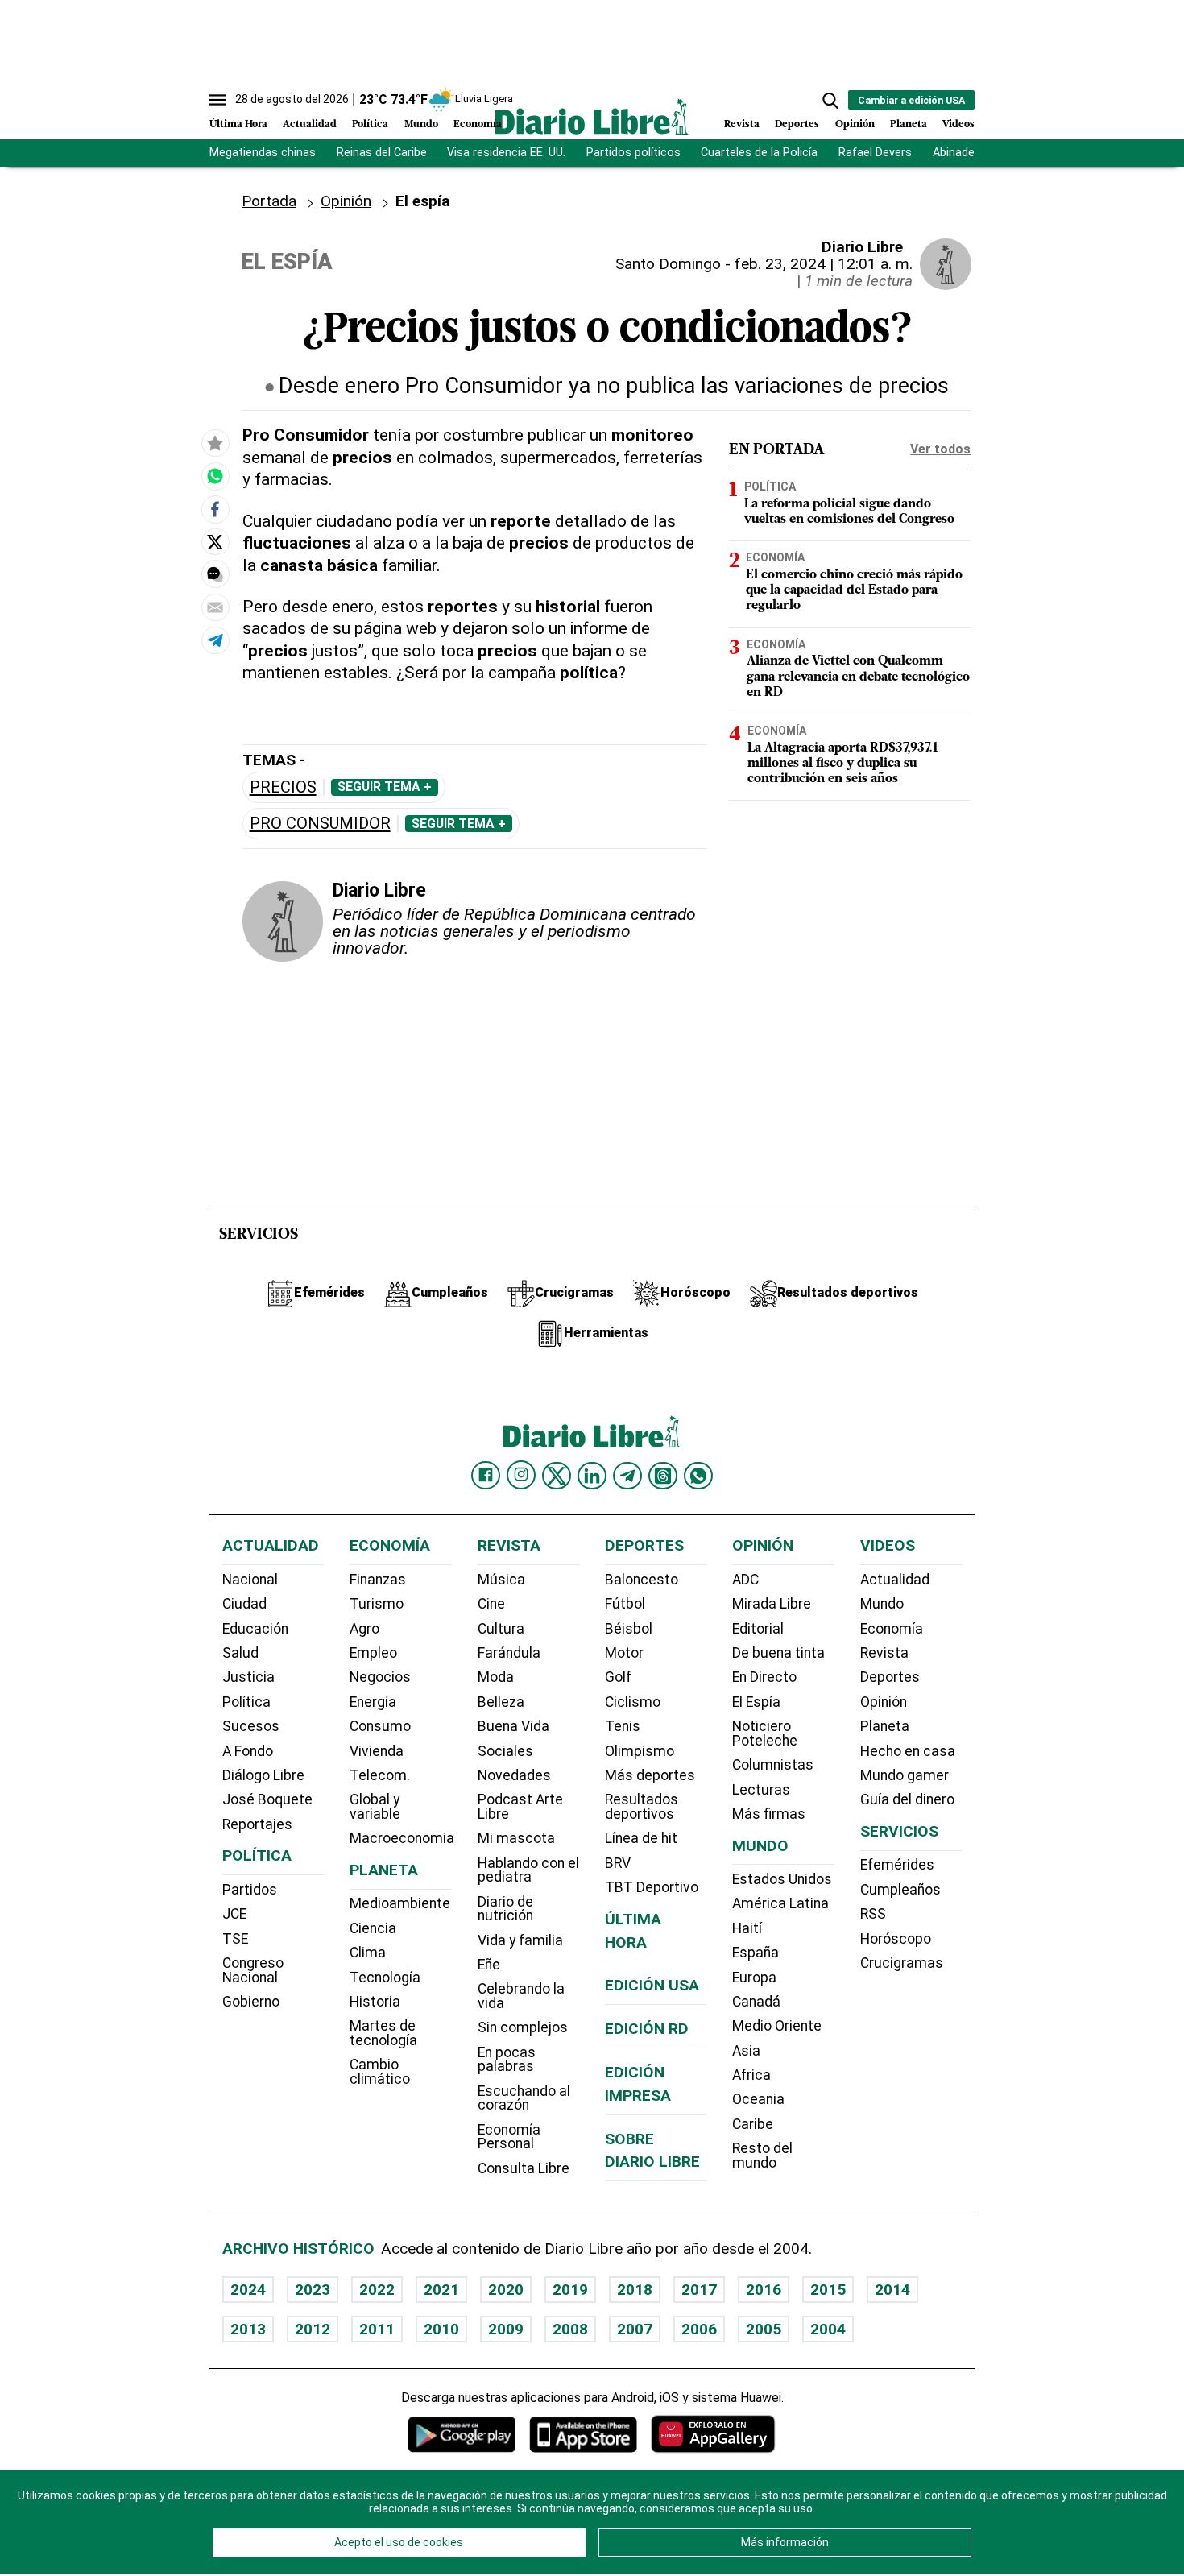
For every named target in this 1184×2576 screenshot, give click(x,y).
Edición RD (647, 2029)
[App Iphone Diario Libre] (583, 2434)
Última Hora (238, 124)
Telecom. (380, 1775)
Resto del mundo (762, 2156)
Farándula (509, 1653)
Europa (754, 1978)
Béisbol (629, 1629)
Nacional (250, 1580)
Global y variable (375, 1807)
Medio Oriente (777, 2026)
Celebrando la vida (521, 1996)
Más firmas (769, 1814)
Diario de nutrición (505, 1909)
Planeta (909, 124)
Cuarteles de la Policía (759, 153)
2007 (635, 2329)
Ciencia (373, 1928)
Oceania (758, 2099)
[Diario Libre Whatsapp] (698, 1476)
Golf (618, 1677)
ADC (745, 1580)
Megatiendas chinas (263, 153)
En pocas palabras (507, 2060)
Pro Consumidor (320, 824)
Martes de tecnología (383, 2033)
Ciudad (244, 1604)
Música (501, 1580)
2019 (570, 2290)
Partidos (250, 1890)
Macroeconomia (402, 1838)
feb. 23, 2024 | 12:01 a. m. (824, 264)
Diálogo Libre (263, 1775)
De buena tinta (778, 1653)
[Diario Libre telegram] (627, 1476)
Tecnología (385, 1978)
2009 (506, 2329)
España (756, 1953)
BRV (618, 1863)
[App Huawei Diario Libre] (713, 2434)
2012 (313, 2329)
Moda (496, 1677)
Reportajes (257, 1824)
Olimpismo (640, 1751)
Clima (368, 1953)
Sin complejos (523, 2027)
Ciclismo (633, 1702)
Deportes (797, 124)
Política (370, 124)
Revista (742, 124)
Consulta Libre (524, 2168)
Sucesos (251, 1726)
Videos (958, 124)
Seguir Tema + (385, 787)
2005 (764, 2329)
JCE (234, 1914)
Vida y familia (520, 1940)
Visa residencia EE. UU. (506, 153)
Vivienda (377, 1751)
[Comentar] (215, 574)
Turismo (377, 1604)
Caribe (753, 2124)
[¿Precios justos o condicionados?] (215, 476)
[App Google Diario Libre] (462, 2434)
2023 (313, 2290)
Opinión (855, 124)
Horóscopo (896, 1939)
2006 (699, 2329)
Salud (240, 1653)
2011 (377, 2329)
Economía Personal (509, 2137)
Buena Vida (513, 1726)
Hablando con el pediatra (528, 1870)
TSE (235, 1939)
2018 (635, 2290)
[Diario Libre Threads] (663, 1476)
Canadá (756, 2002)
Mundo (421, 124)
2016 (764, 2290)
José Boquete (267, 1799)
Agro (364, 1629)
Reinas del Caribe (382, 153)
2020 (506, 2290)
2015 (828, 2290)
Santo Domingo (668, 264)
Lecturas (761, 1790)
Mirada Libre (772, 1604)
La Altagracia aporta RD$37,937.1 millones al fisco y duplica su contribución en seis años (843, 764)
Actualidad (310, 124)
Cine (491, 1604)
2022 (377, 2290)
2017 (699, 2290)
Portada (269, 201)
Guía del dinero (907, 1799)
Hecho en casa (908, 1751)
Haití (747, 1928)
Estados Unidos (782, 1879)
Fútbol (625, 1604)
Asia (746, 2051)
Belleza (501, 1702)
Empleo (373, 1653)
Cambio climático (380, 2072)
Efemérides (897, 1865)
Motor (624, 1653)
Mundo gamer (905, 1775)
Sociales (505, 1751)
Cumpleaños (900, 1890)
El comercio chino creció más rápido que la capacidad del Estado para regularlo (854, 590)
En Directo (764, 1677)
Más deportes (650, 1775)
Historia (375, 2002)
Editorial (758, 1629)
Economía (478, 124)
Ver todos (940, 449)
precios (283, 787)
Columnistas (773, 1765)
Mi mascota (516, 1838)
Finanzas (378, 1580)
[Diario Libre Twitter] (557, 1476)
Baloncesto (642, 1580)
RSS (873, 1914)
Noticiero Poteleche (765, 1733)
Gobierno (251, 2002)
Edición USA (652, 1985)
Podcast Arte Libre (520, 1807)
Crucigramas (902, 1963)
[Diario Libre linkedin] (592, 1476)
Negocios (380, 1677)
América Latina (780, 1903)
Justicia (248, 1677)
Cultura (501, 1629)
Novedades (514, 1775)
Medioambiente (400, 1903)
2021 (441, 2290)
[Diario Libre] (592, 116)
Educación (255, 1629)
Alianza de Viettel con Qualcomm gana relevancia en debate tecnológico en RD (858, 677)
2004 (828, 2329)
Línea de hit (641, 1838)
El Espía (756, 1702)
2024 (248, 2290)
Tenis (623, 1726)
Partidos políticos (633, 153)
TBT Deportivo (652, 1887)
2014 (892, 2290)
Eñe (489, 1965)
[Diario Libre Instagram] (521, 1475)
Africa (751, 2075)
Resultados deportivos (642, 1807)
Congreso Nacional (253, 1970)
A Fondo (248, 1751)
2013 (248, 2329)
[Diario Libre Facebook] (486, 1476)
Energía (373, 1702)
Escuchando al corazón (524, 2098)
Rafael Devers (875, 153)
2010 (441, 2329)
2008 (570, 2329)
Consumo (380, 1726)
